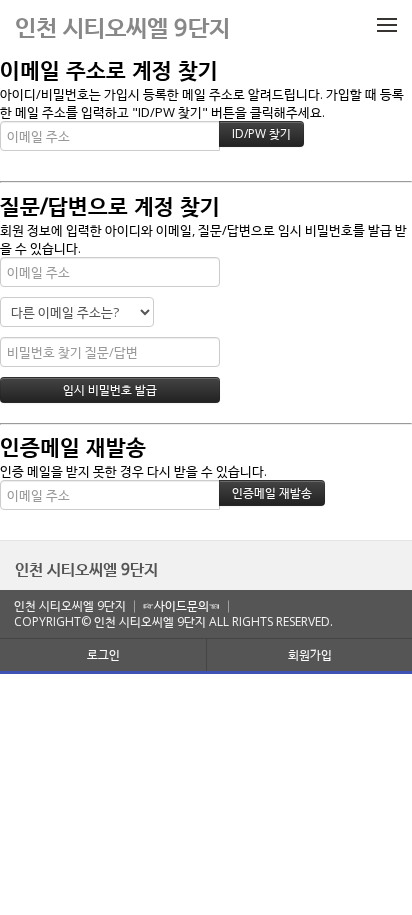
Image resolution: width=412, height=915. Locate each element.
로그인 (103, 654)
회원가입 (310, 654)
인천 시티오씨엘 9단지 (86, 569)
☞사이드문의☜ (181, 605)
